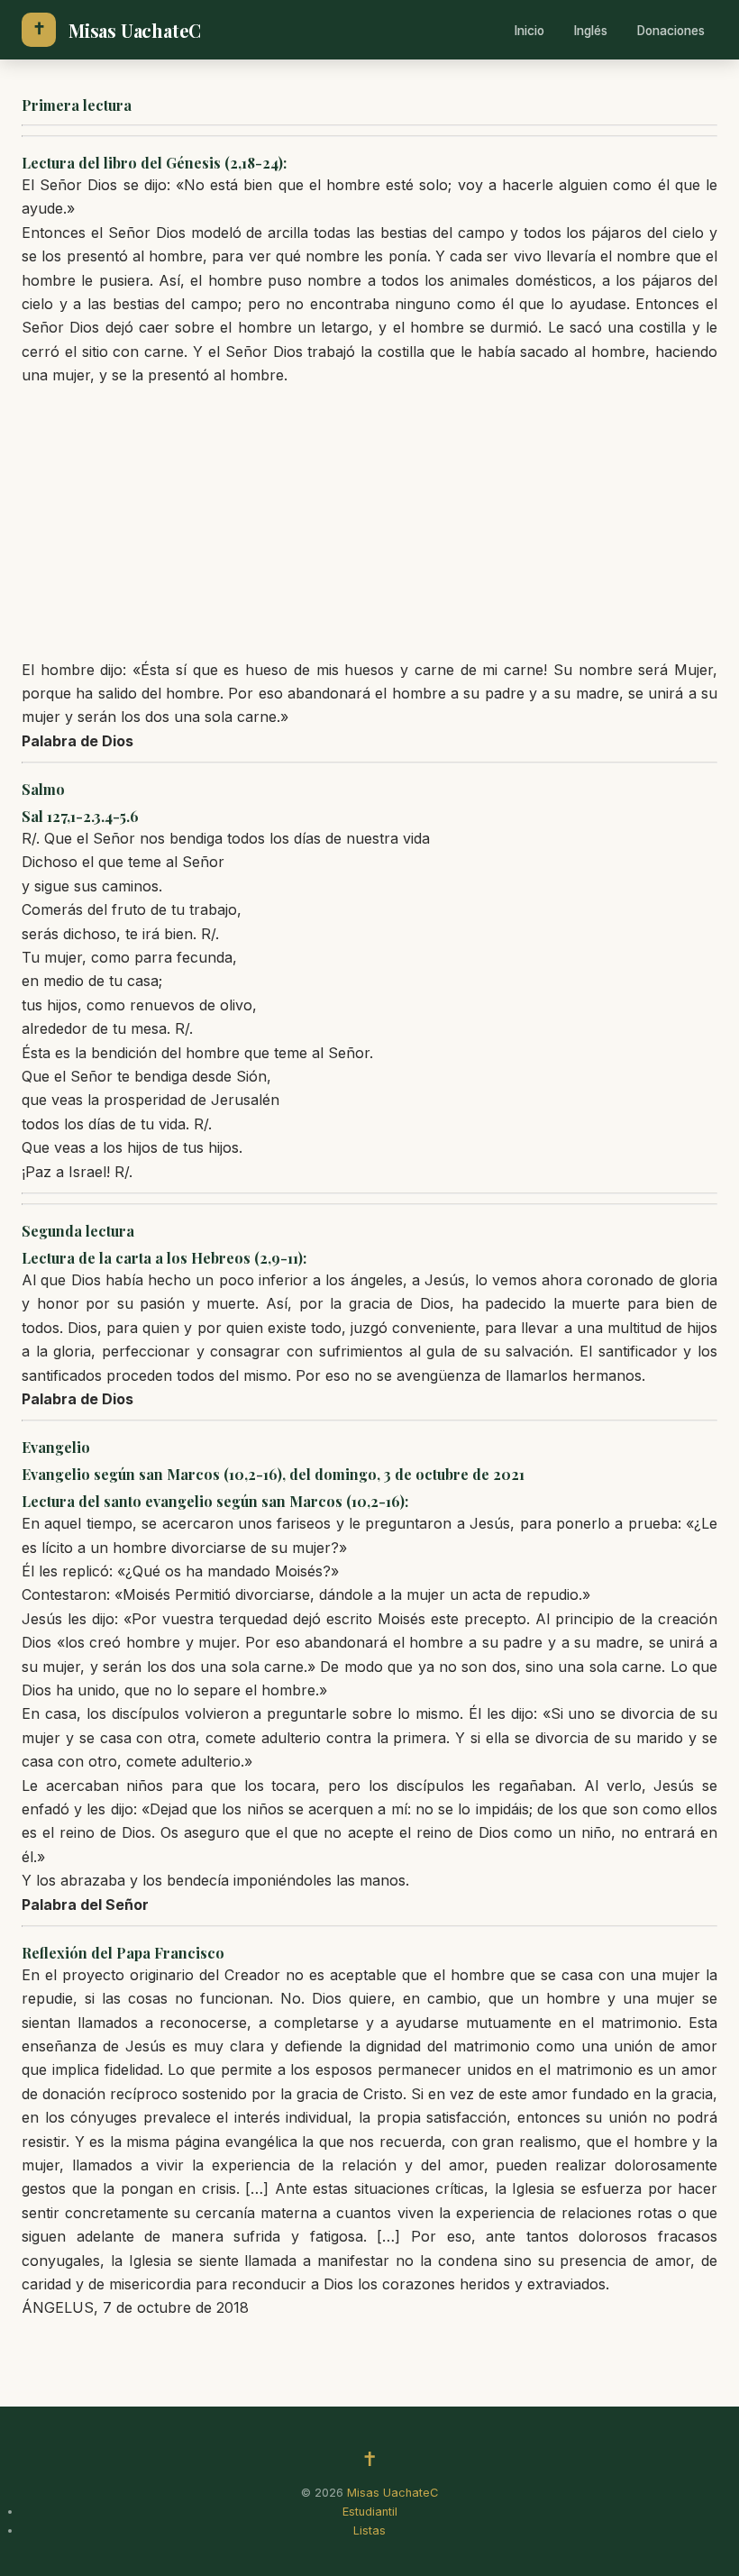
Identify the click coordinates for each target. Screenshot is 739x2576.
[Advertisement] (369, 523)
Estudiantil (370, 2512)
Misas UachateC (135, 30)
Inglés (591, 31)
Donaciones (671, 31)
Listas (369, 2530)
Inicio (529, 31)
